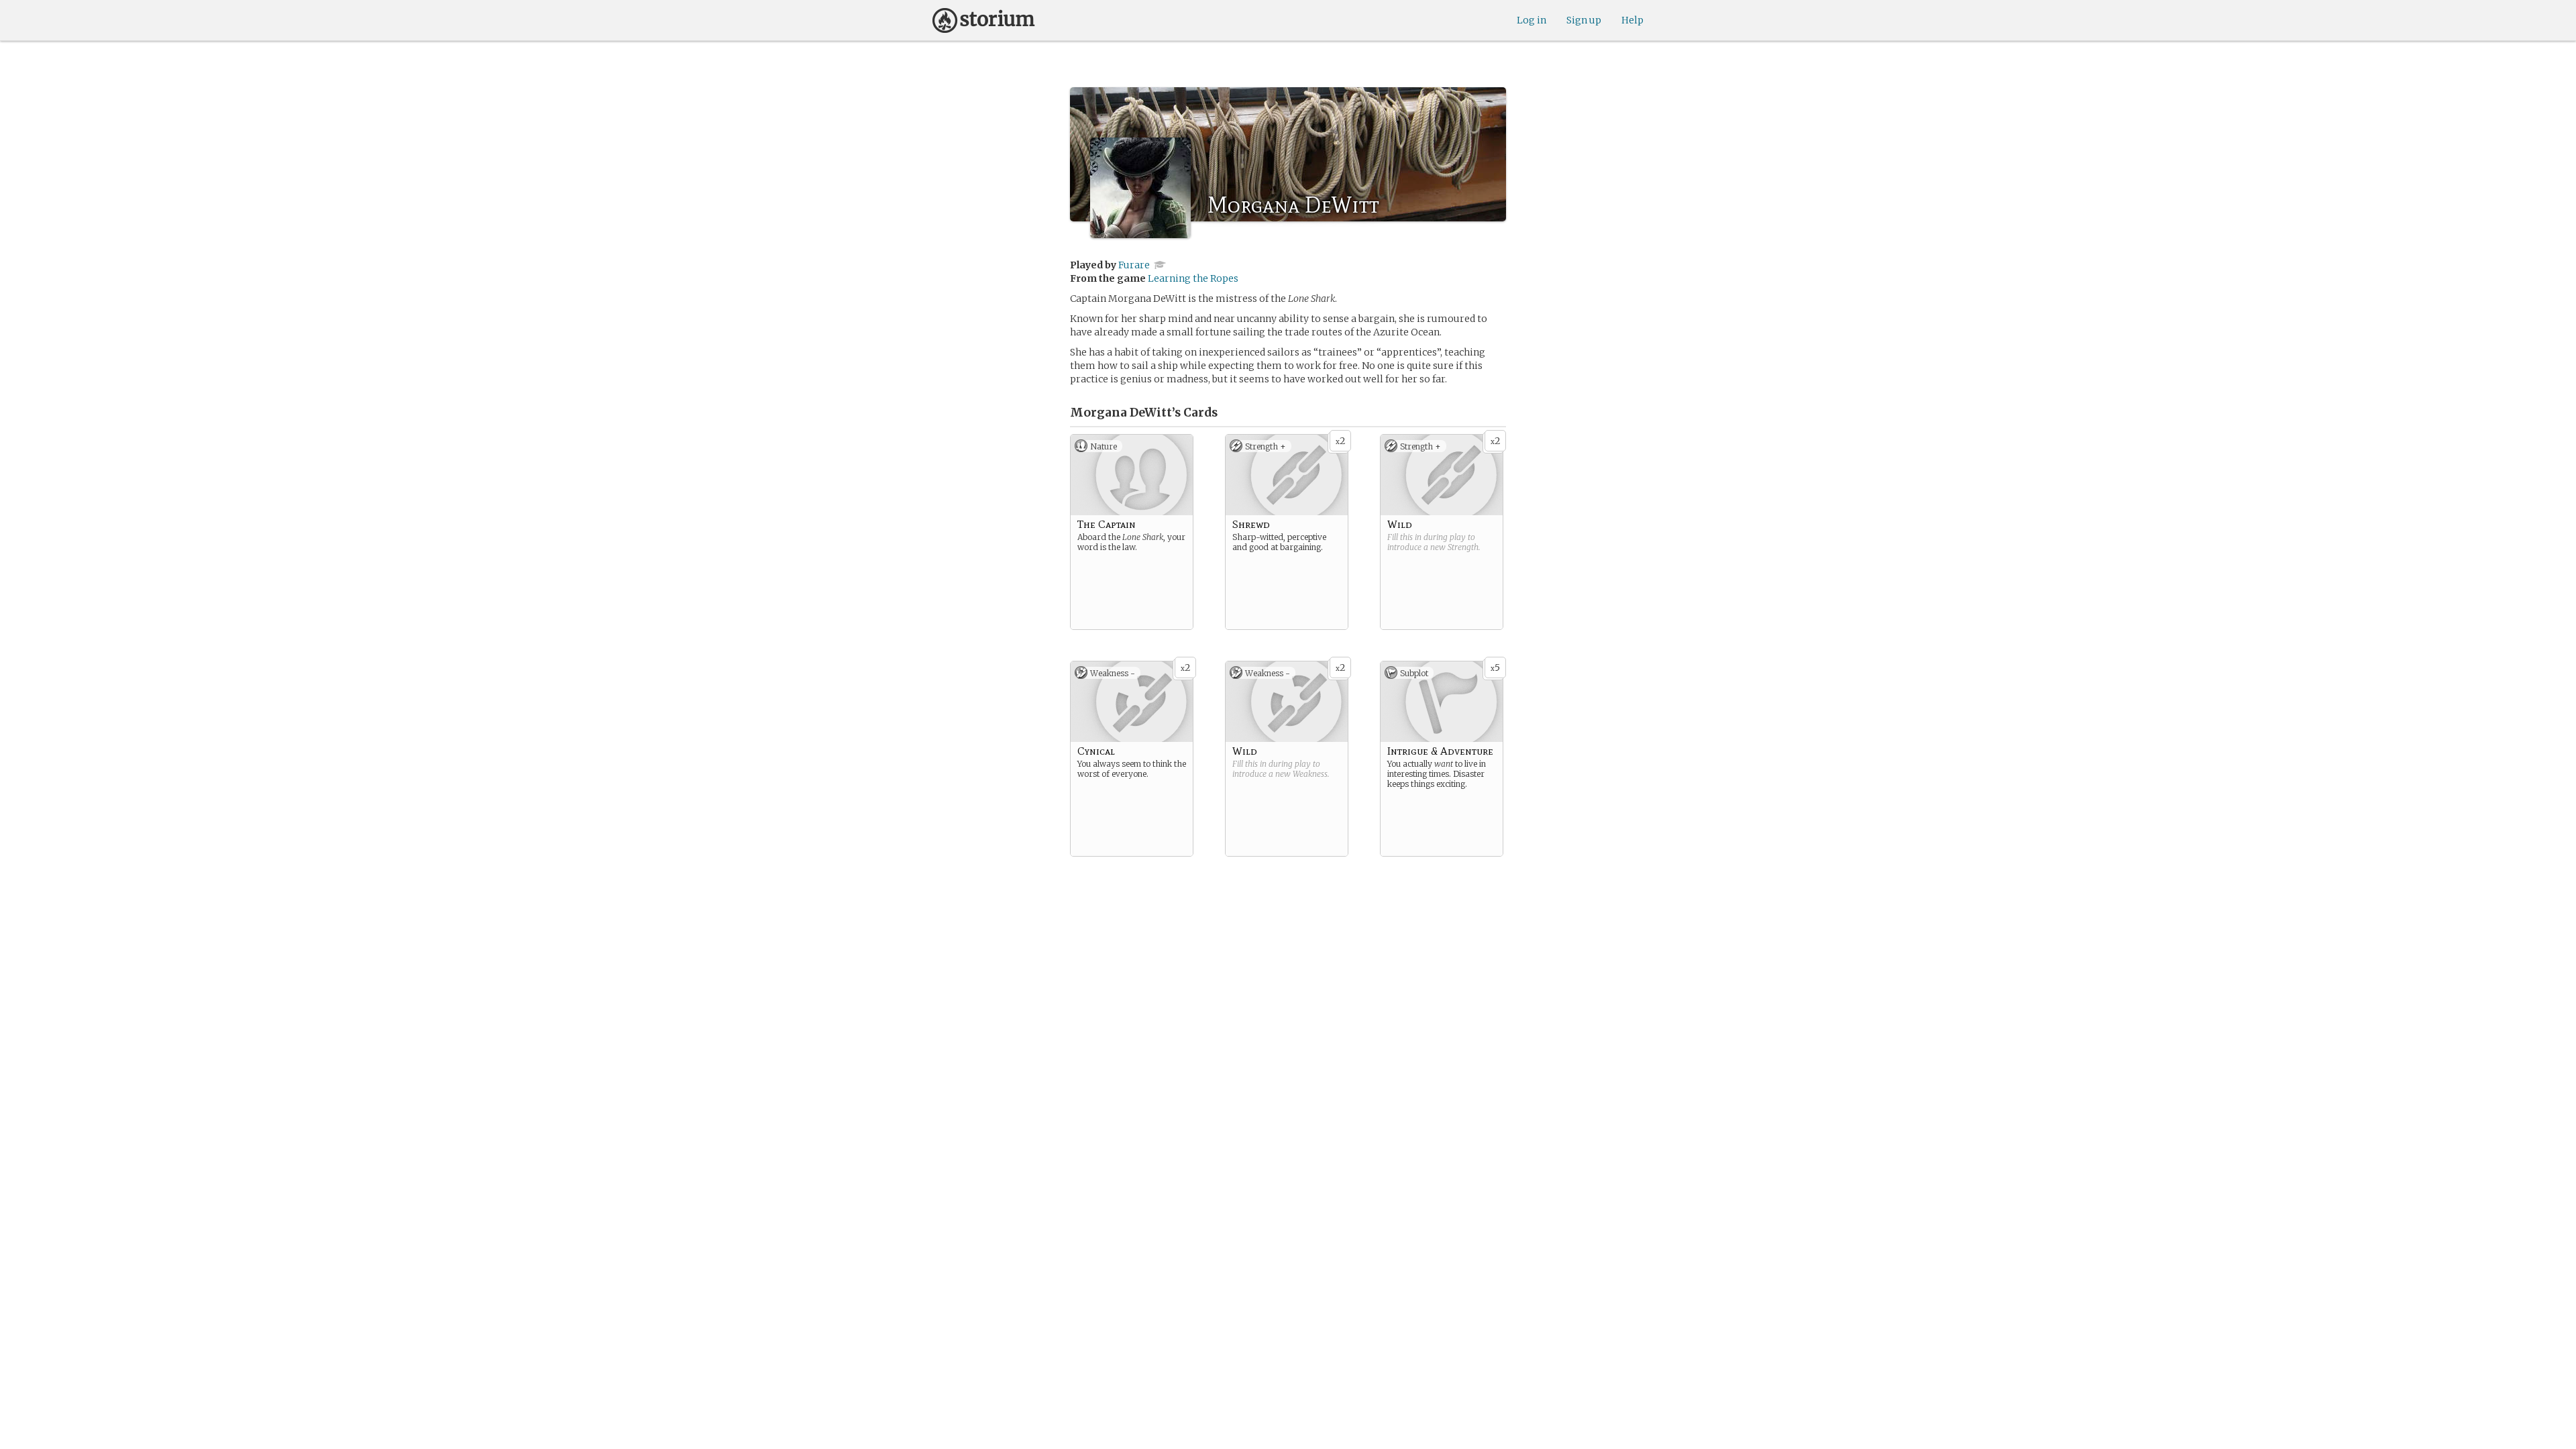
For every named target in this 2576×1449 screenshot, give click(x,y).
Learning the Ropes (1193, 278)
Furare (1134, 265)
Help (1632, 20)
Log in (1532, 20)
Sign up (1584, 20)
